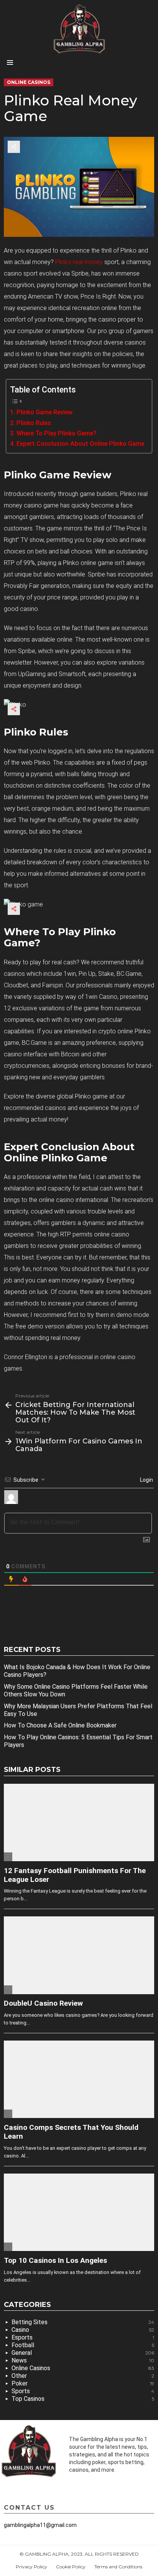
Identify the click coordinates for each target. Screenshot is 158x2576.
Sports (83, 2391)
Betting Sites (83, 2322)
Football (83, 2345)
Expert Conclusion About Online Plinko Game (80, 444)
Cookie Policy (71, 2567)
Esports (83, 2337)
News (83, 2360)
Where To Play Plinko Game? (56, 433)
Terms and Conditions (118, 2567)
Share (14, 147)
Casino (83, 2330)
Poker (83, 2383)
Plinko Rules (34, 423)
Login (146, 1480)
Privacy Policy (31, 2567)
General (83, 2353)
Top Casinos (83, 2399)
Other (83, 2376)
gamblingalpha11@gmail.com (40, 2525)
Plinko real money (79, 262)
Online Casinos (83, 2368)
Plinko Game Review (44, 412)
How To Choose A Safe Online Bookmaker (60, 1725)
